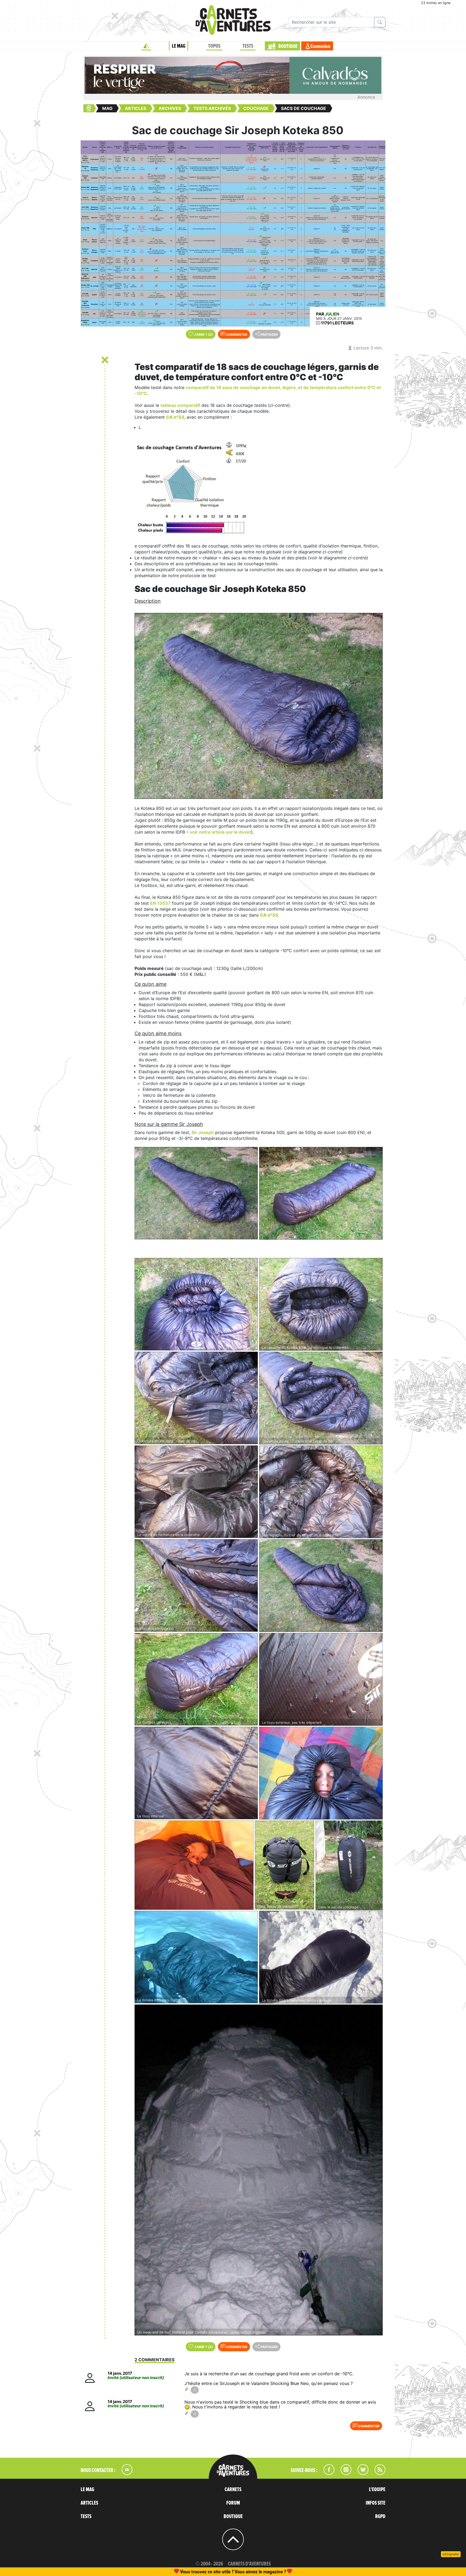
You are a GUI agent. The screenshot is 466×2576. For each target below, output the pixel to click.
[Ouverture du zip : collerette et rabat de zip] (321, 1398)
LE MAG (179, 46)
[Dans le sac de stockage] (349, 1865)
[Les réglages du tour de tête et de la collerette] (321, 1492)
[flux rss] (377, 2473)
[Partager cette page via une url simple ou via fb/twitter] (195, 2390)
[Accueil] (146, 46)
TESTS (248, 46)
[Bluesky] (360, 2473)
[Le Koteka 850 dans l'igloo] (196, 1957)
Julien (332, 314)
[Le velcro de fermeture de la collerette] (196, 1492)
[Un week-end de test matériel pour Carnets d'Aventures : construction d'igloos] (259, 2170)
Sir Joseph (203, 1132)
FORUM (233, 2503)
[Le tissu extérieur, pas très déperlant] (321, 1679)
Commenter (236, 334)
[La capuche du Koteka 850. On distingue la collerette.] (321, 1304)
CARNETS (233, 2490)
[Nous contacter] (124, 2473)
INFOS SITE (376, 2503)
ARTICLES (89, 2503)
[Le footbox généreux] (196, 1679)
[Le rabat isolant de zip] (196, 1585)
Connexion (320, 46)
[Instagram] (344, 2473)
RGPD (380, 2516)
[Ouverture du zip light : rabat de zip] (196, 1398)
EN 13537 (160, 903)
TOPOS (214, 46)
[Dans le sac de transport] (285, 1865)
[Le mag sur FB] (327, 2473)
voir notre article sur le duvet (220, 832)
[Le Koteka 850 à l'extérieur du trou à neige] (321, 1957)
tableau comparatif (180, 405)
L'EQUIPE (377, 2490)
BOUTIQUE (288, 46)
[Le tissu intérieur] (196, 1773)
